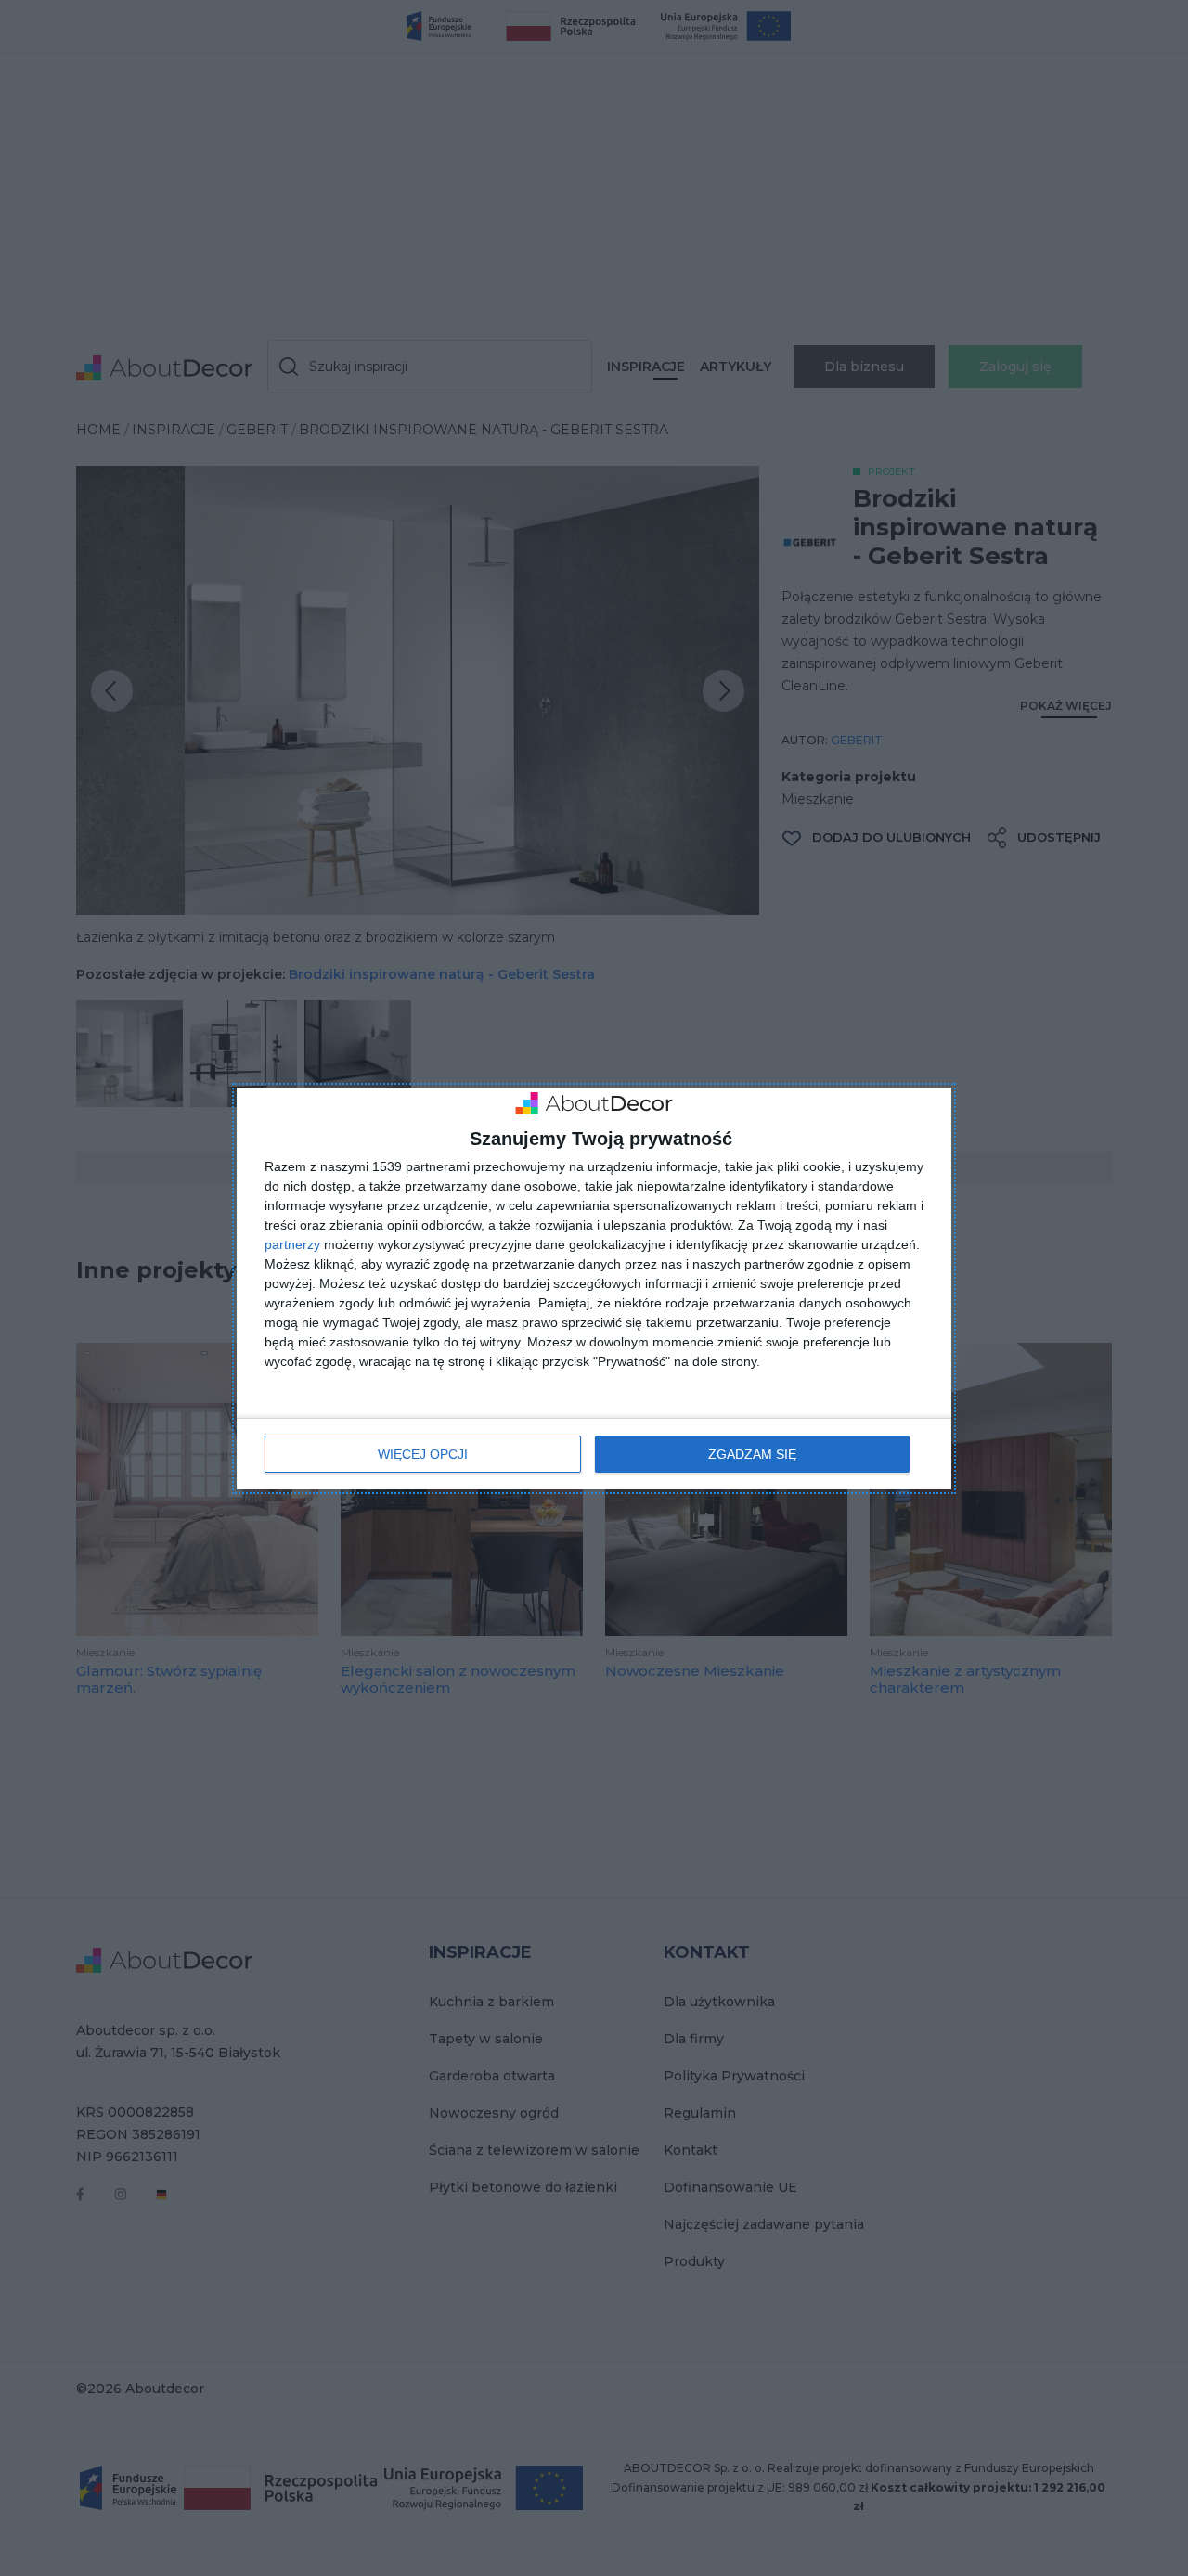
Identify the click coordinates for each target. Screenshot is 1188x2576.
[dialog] (594, 1288)
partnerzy (292, 1244)
